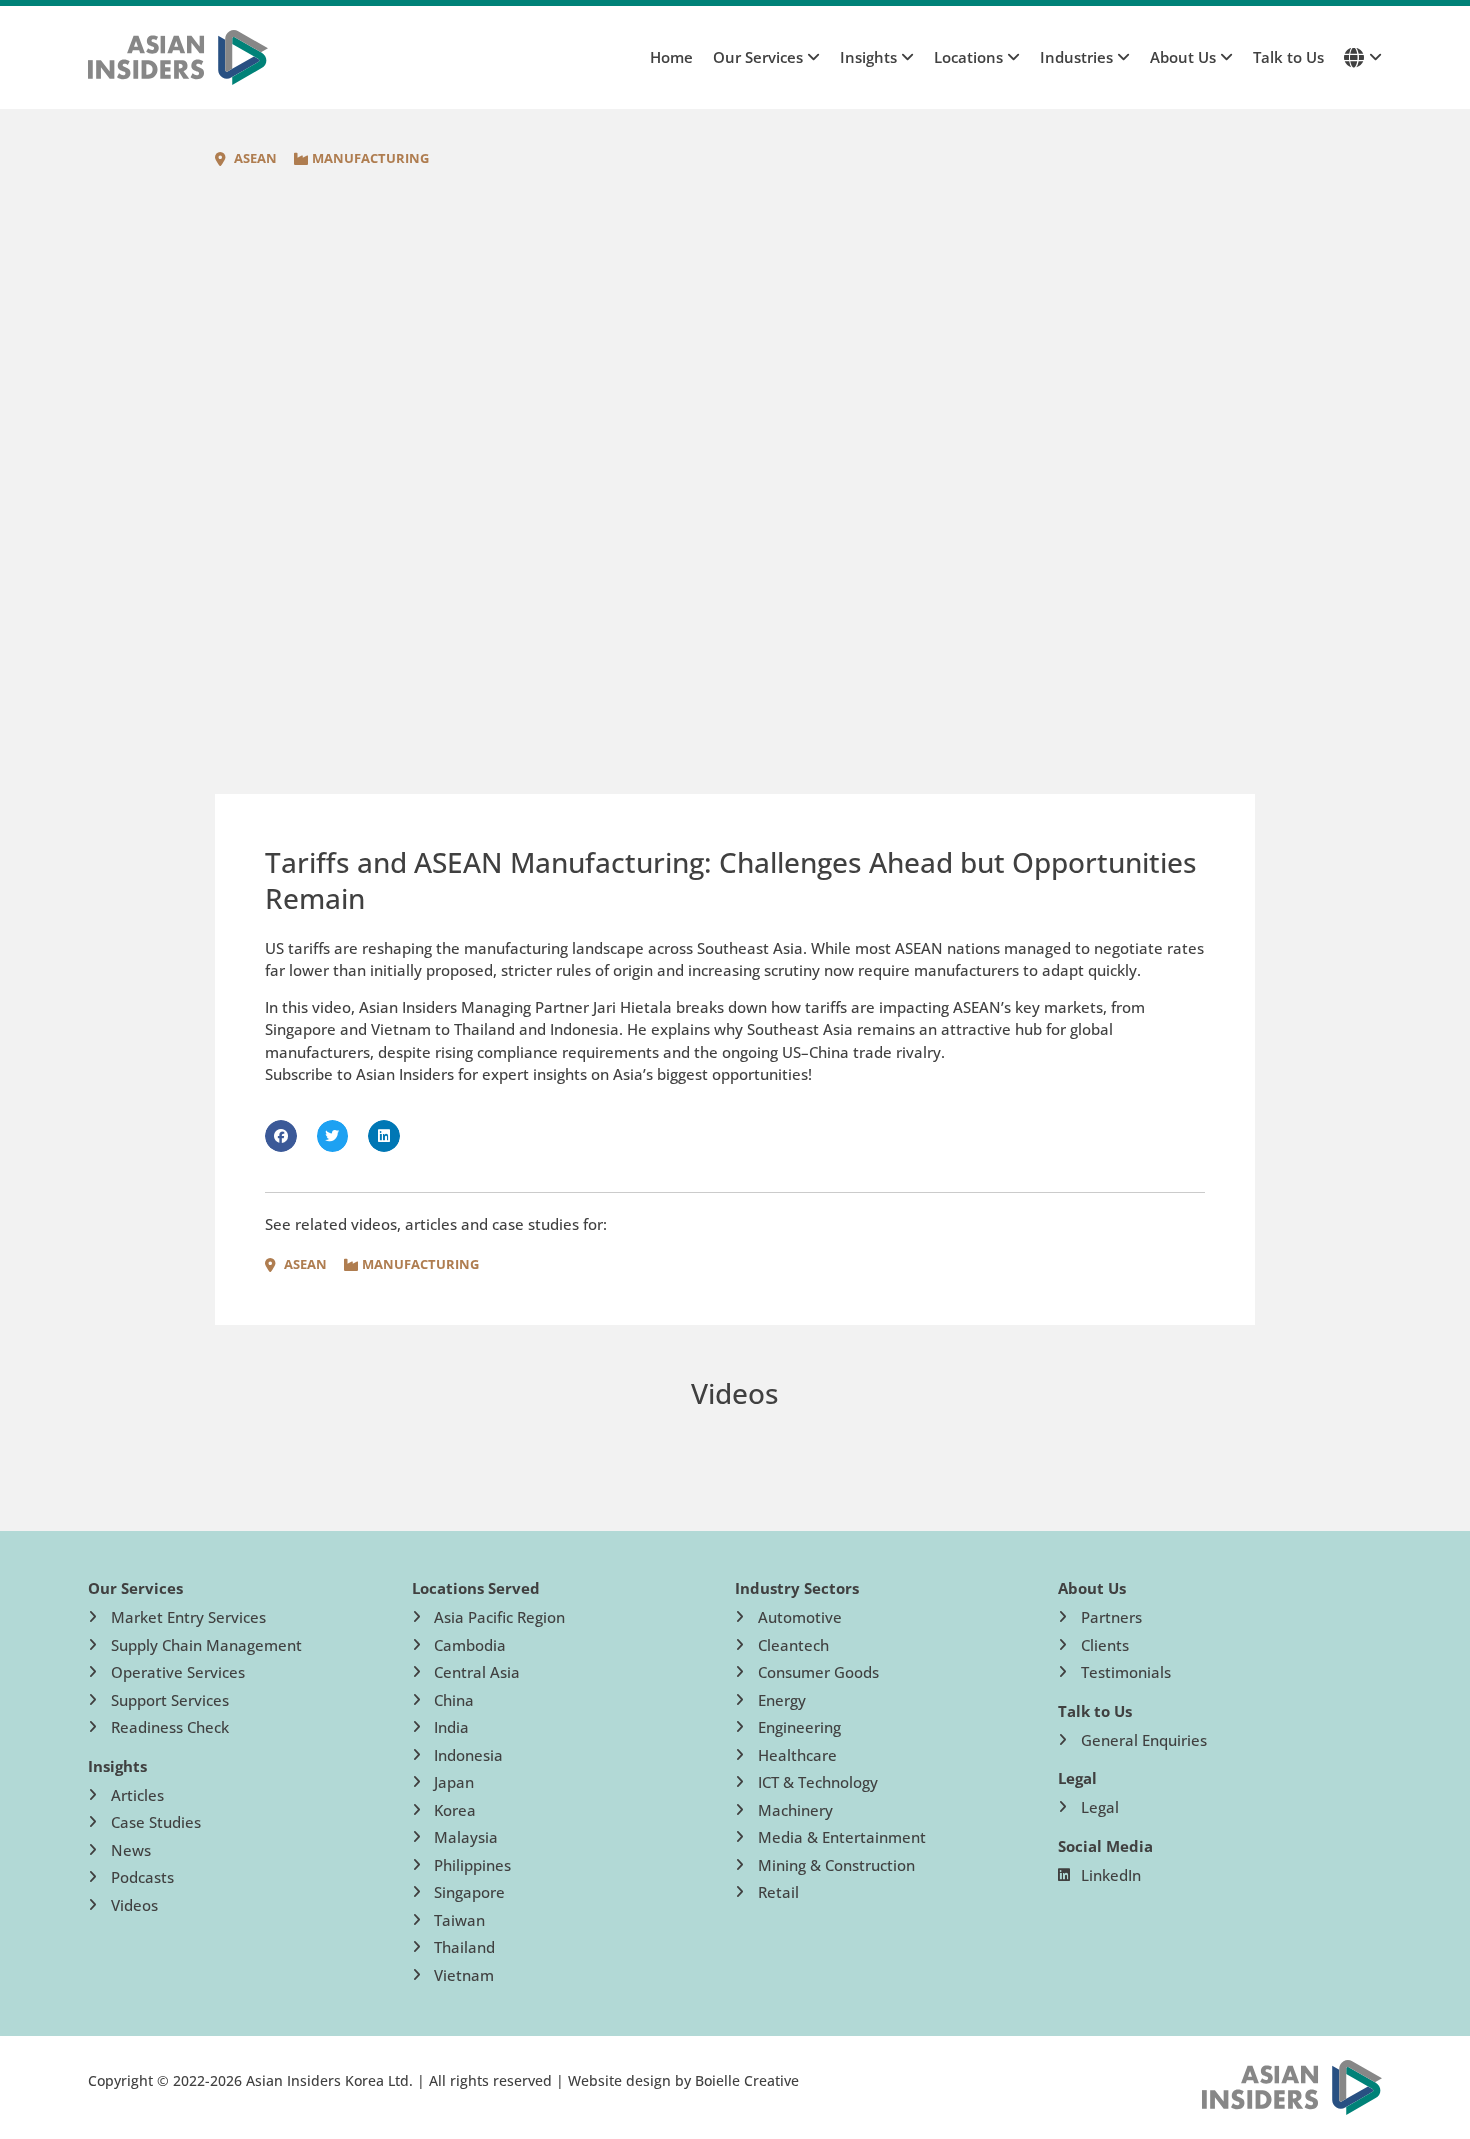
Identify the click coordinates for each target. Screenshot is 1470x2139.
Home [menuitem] (671, 57)
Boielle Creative (747, 2080)
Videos (735, 1393)
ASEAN (255, 158)
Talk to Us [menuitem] (1288, 57)
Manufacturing (370, 158)
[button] (281, 1136)
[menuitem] (756, 57)
